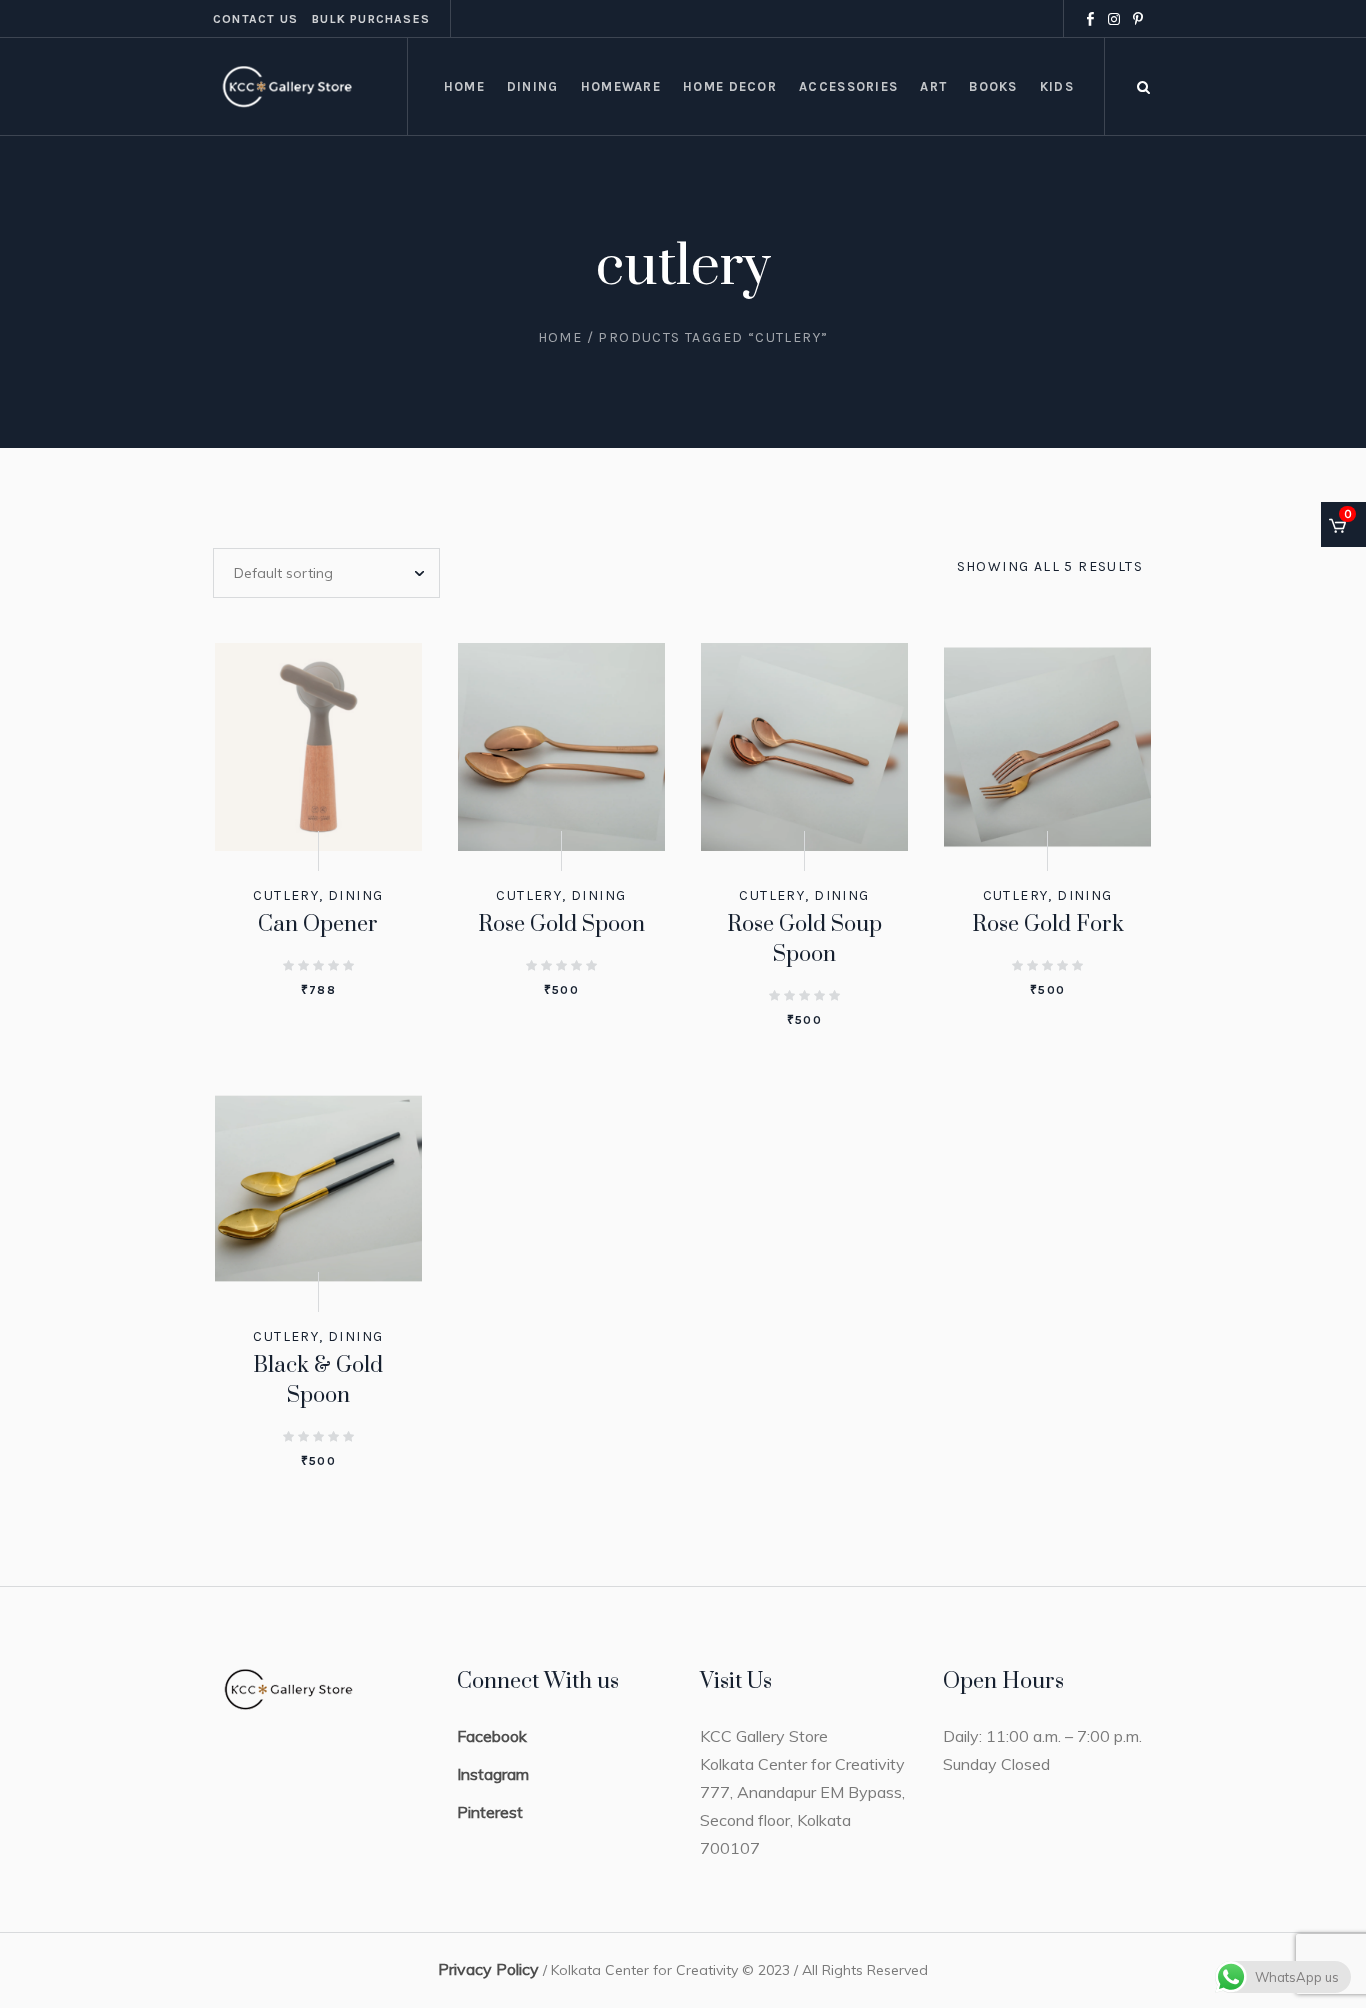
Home (560, 337)
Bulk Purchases (371, 19)
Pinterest (490, 1812)
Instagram (493, 1774)
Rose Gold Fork (1048, 924)
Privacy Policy (488, 1969)
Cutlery (286, 895)
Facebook (492, 1736)
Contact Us (255, 19)
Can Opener (318, 924)
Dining (355, 895)
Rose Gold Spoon (561, 924)
